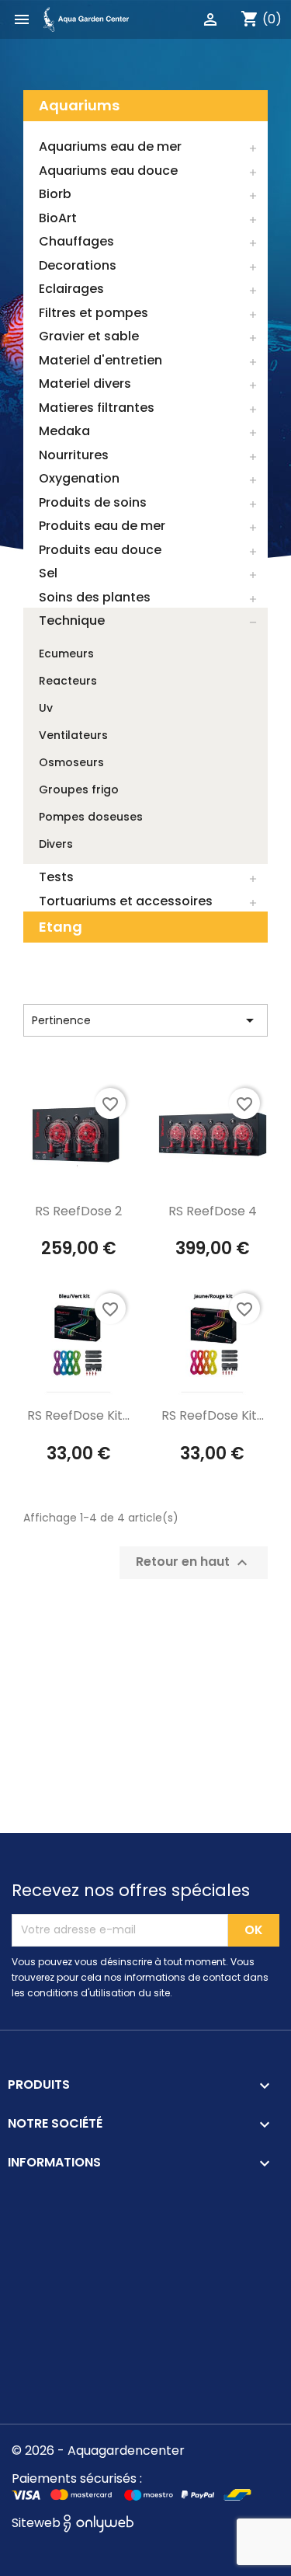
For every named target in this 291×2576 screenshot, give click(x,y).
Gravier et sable (89, 336)
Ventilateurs (73, 735)
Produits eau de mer (102, 526)
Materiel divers (85, 383)
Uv (46, 708)
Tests (56, 877)
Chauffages (76, 241)
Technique (72, 620)
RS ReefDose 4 (213, 1211)
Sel (48, 573)
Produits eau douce (100, 550)
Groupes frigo (79, 790)
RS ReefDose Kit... (78, 1415)
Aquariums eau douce (108, 171)
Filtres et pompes (94, 313)
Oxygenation (79, 478)
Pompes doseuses (91, 817)
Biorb (55, 194)
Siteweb (38, 2523)
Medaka (64, 431)
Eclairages (71, 289)
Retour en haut (194, 1563)
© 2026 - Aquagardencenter (98, 2451)
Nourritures (74, 455)
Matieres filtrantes (97, 408)
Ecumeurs (66, 654)
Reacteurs (68, 681)
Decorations (78, 265)
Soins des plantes (95, 597)
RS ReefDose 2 (78, 1211)
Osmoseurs (71, 762)
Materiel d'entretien (100, 360)
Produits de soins (93, 502)
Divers (56, 844)
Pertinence (145, 1020)
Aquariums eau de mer (110, 146)
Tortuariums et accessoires (126, 901)
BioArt (58, 218)
